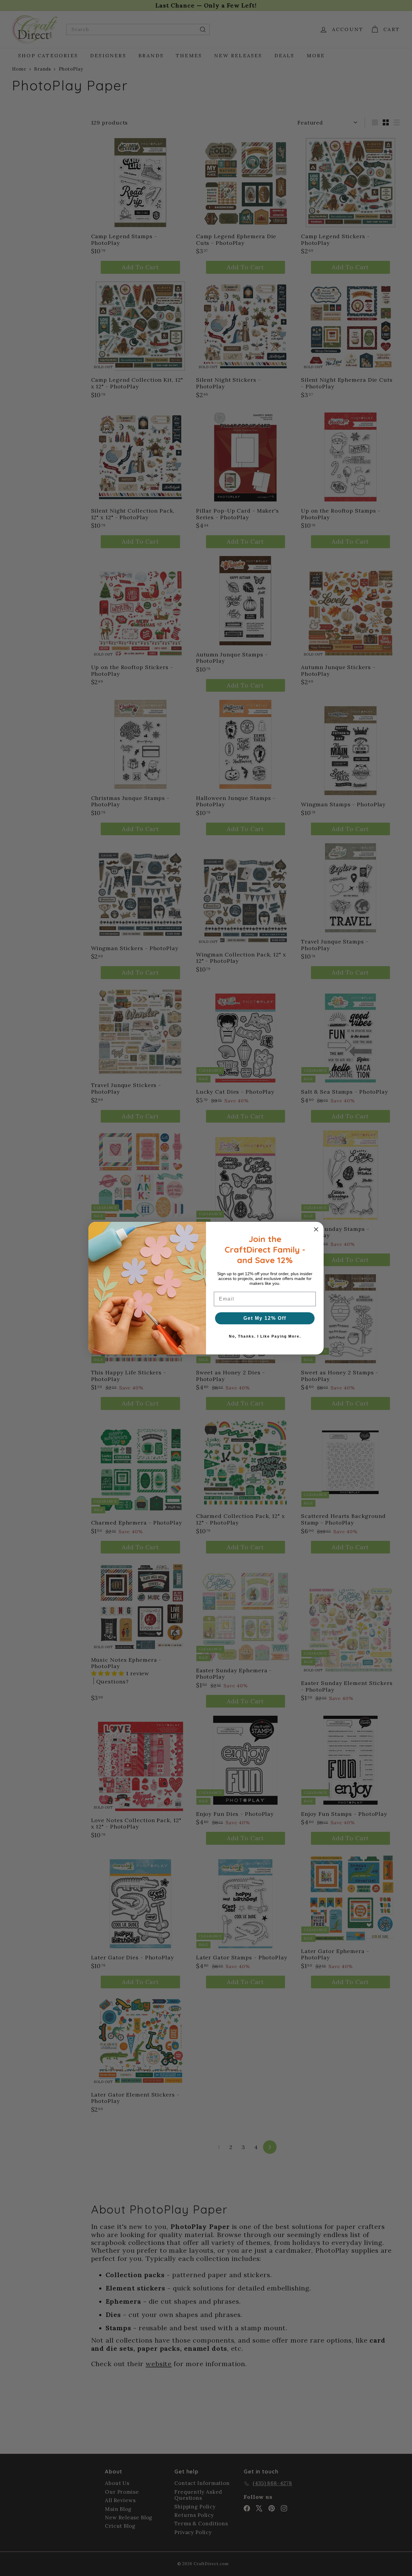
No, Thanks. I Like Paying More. (265, 1336)
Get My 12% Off (265, 1318)
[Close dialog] (316, 1229)
